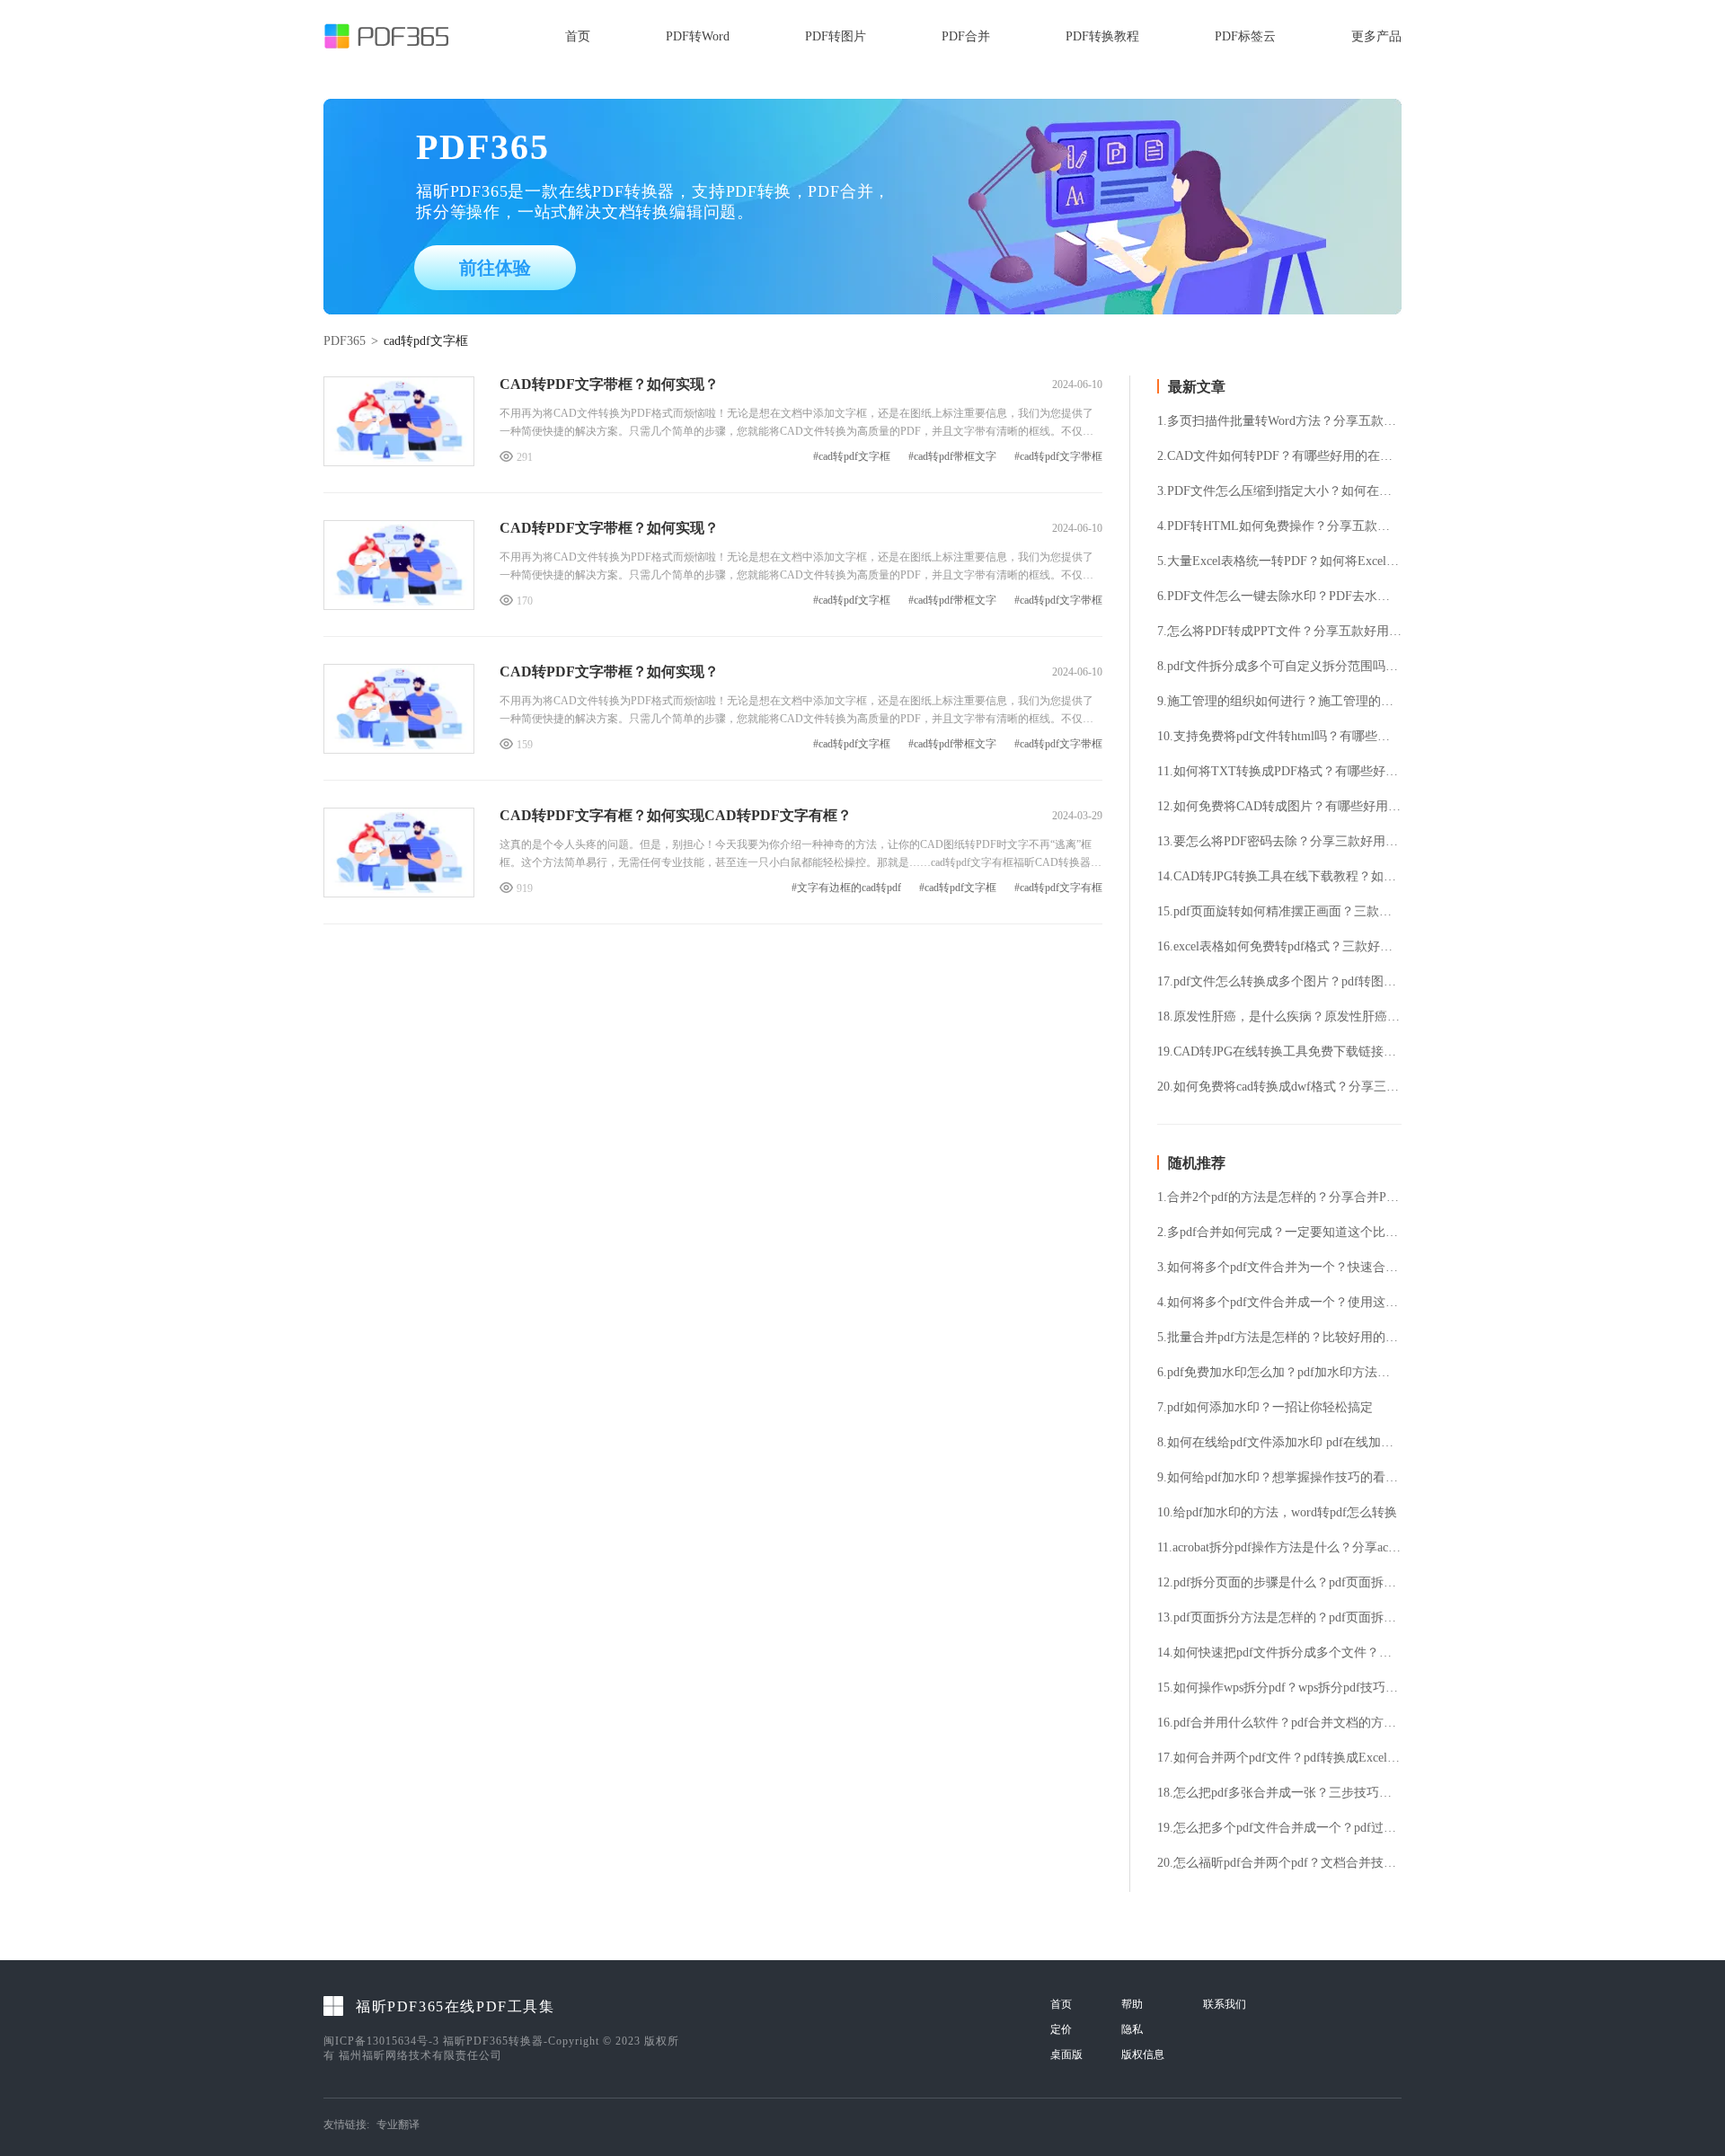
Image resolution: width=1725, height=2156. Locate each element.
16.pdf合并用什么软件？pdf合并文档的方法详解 (1279, 1723)
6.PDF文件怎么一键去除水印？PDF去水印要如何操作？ (1279, 596)
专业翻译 (398, 2125)
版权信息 (1143, 2054)
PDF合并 (966, 36)
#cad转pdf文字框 (852, 457)
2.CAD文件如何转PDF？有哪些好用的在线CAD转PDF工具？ (1279, 456)
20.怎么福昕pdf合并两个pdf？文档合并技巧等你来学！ (1279, 1863)
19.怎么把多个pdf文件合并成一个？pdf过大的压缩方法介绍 (1279, 1828)
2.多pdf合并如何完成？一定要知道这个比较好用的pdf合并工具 (1279, 1233)
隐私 (1132, 2029)
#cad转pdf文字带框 (1058, 457)
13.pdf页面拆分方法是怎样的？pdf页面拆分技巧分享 (1279, 1618)
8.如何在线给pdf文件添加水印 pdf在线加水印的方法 (1279, 1443)
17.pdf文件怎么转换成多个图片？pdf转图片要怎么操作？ (1279, 982)
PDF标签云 (1245, 36)
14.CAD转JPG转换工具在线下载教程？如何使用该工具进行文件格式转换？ (1279, 877)
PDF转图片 (836, 36)
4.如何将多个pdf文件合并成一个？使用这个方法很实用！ (1279, 1303)
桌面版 (1066, 2054)
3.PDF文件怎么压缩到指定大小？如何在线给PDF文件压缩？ (1279, 491)
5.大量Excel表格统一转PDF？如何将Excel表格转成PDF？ (1279, 561)
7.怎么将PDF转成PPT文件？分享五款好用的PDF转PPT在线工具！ (1279, 632)
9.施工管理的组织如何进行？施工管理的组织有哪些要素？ (1279, 702)
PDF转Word (698, 36)
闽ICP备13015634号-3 (381, 2041)
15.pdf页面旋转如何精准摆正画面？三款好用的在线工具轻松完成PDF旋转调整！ (1279, 912)
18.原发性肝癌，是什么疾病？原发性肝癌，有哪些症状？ (1279, 1017)
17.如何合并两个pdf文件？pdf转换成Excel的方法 (1279, 1758)
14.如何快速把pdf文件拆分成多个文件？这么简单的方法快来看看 (1279, 1653)
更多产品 (1376, 36)
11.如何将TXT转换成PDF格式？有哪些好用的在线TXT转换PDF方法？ (1279, 772)
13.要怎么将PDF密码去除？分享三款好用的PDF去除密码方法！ (1279, 842)
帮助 (1132, 2004)
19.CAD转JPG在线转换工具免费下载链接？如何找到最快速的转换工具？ (1279, 1052)
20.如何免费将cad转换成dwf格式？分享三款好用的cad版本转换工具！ (1279, 1087)
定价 (1061, 2029)
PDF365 (345, 341)
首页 (578, 36)
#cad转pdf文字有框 (1058, 888)
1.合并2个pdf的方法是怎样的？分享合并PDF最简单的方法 (1279, 1197)
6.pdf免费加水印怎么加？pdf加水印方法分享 (1279, 1373)
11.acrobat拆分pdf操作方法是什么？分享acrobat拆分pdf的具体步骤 (1279, 1548)
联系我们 (1225, 2004)
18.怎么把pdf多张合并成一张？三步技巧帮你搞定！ (1279, 1793)
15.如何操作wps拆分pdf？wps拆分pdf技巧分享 (1279, 1688)
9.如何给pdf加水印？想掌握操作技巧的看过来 (1279, 1478)
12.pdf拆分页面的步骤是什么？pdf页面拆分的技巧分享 (1279, 1583)
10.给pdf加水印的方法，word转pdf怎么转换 (1277, 1513)
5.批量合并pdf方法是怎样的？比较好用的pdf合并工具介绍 (1279, 1338)
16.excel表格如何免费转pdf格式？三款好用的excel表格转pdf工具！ (1279, 947)
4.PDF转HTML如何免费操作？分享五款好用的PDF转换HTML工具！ (1279, 526)
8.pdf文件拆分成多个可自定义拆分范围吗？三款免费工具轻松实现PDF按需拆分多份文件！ (1279, 667)
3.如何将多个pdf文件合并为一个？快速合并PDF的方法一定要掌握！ (1279, 1268)
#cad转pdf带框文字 (952, 457)
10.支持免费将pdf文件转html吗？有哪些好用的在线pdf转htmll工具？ (1279, 737)
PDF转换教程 (1102, 36)
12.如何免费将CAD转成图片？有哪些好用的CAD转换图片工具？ (1279, 807)
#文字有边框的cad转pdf (846, 888)
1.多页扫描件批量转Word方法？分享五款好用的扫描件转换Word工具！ (1279, 421)
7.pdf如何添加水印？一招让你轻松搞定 (1265, 1408)
